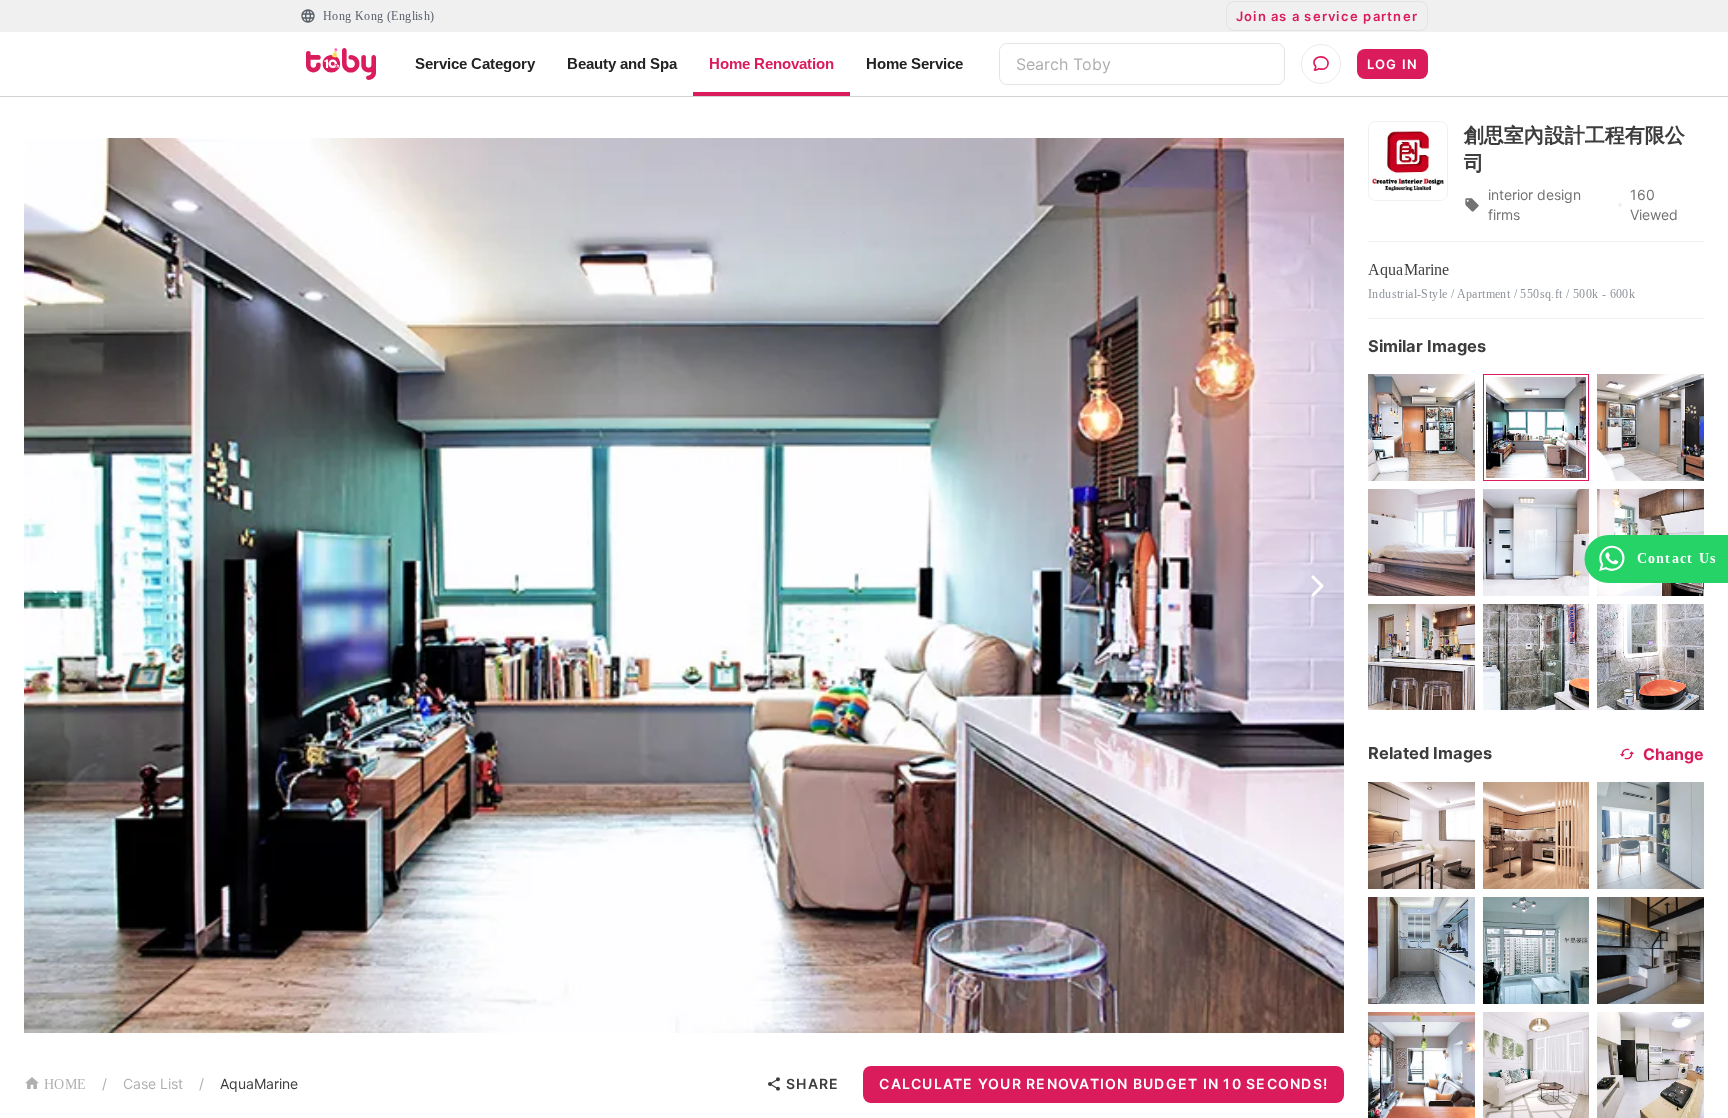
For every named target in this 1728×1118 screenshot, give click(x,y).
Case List (153, 1083)
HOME (65, 1084)
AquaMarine (259, 1083)
